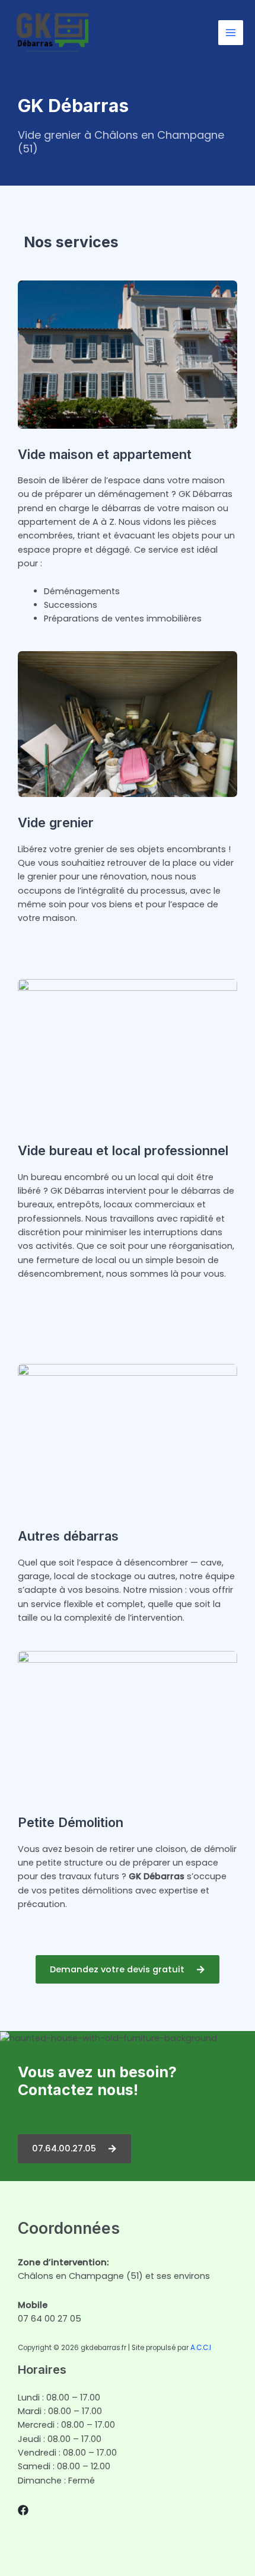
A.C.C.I (201, 2348)
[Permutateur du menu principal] (231, 33)
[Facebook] (23, 2510)
